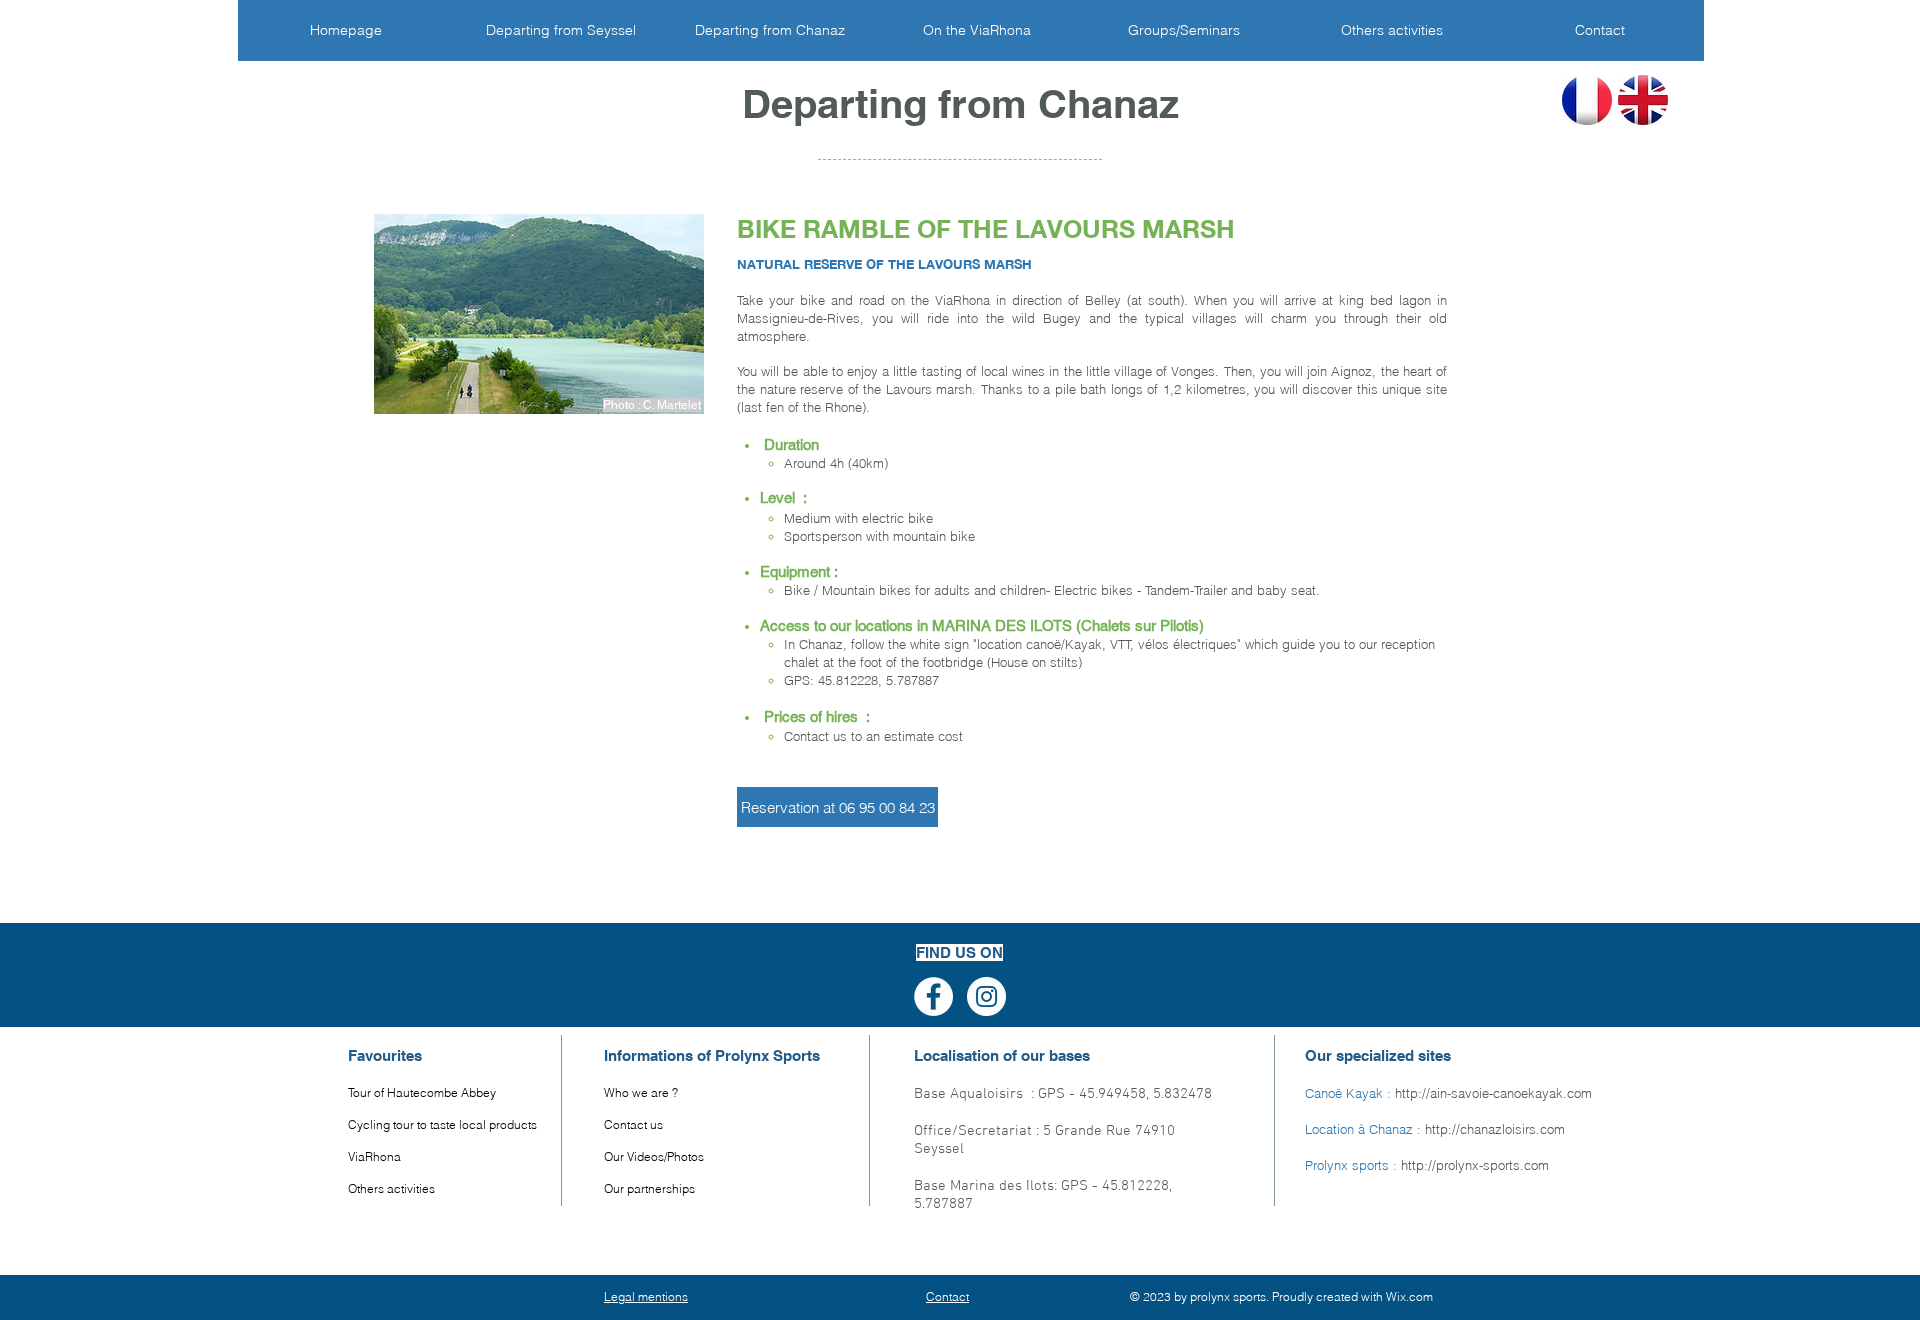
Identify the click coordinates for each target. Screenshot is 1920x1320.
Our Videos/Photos (654, 1156)
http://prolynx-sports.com (1475, 1165)
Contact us (633, 1124)
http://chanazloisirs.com (1495, 1129)
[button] (837, 807)
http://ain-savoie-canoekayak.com (1493, 1093)
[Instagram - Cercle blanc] (986, 996)
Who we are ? (641, 1092)
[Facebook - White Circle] (933, 996)
